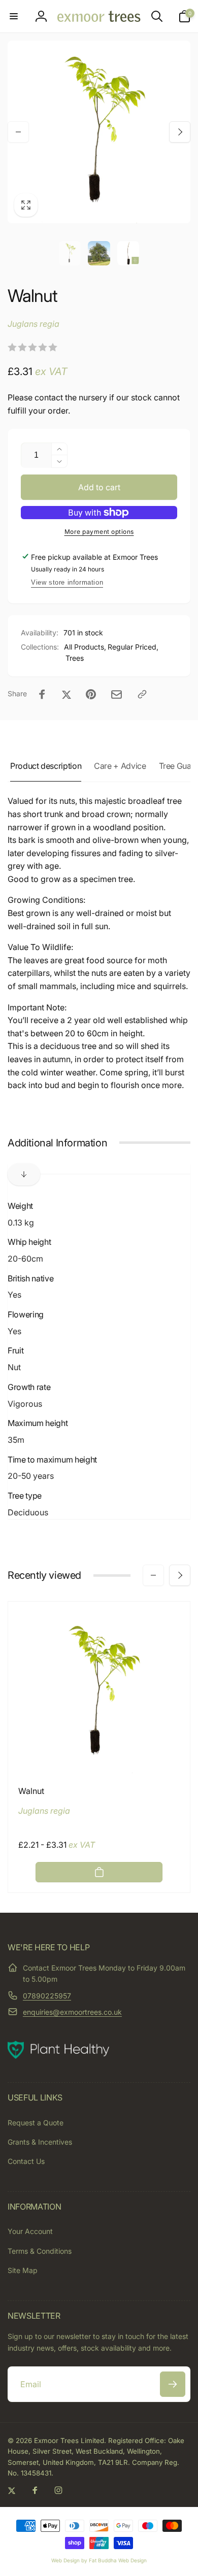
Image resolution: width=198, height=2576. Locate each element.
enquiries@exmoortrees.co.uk (72, 2012)
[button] (14, 16)
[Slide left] (18, 132)
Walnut (31, 1791)
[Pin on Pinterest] (91, 694)
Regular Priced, (133, 647)
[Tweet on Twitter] (67, 694)
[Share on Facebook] (42, 694)
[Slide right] (180, 132)
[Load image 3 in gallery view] (128, 253)
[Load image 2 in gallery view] (99, 253)
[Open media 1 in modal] (99, 132)
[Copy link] (142, 694)
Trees (75, 658)
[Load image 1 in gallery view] (70, 253)
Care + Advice (120, 766)
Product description (46, 766)
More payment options (99, 532)
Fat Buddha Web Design (118, 2560)
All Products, (85, 647)
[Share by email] (117, 694)
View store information (67, 582)
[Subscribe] (173, 2384)
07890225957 (47, 1996)
